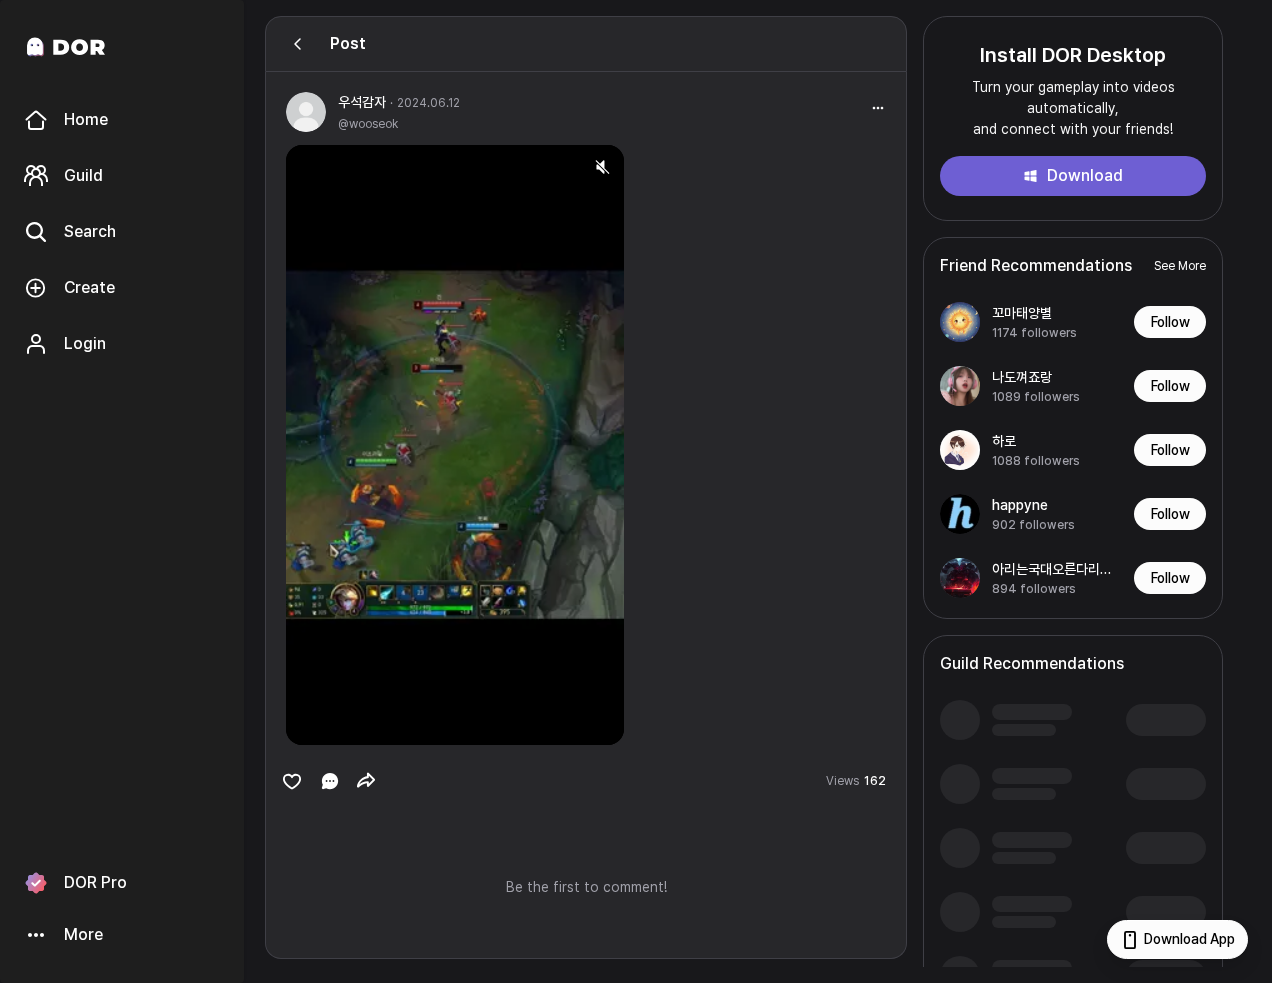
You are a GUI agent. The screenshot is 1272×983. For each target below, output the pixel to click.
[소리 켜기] (602, 167)
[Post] (298, 44)
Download (1085, 175)
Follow (1170, 322)
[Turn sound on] (342, 721)
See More (1180, 266)
